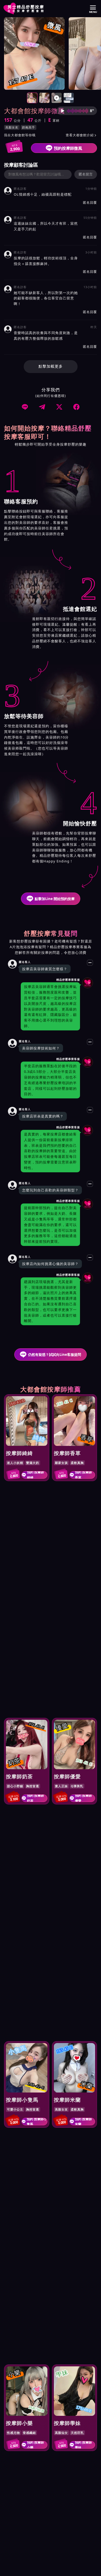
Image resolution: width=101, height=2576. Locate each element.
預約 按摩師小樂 (35, 2445)
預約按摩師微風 (68, 148)
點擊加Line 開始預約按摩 (55, 899)
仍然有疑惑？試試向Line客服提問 (55, 1355)
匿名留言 (86, 174)
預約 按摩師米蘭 (83, 2122)
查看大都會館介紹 (81, 135)
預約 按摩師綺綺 (35, 1475)
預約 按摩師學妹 (83, 2445)
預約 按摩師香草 (83, 1475)
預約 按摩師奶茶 (35, 1798)
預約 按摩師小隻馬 (37, 2122)
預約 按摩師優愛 (83, 1798)
